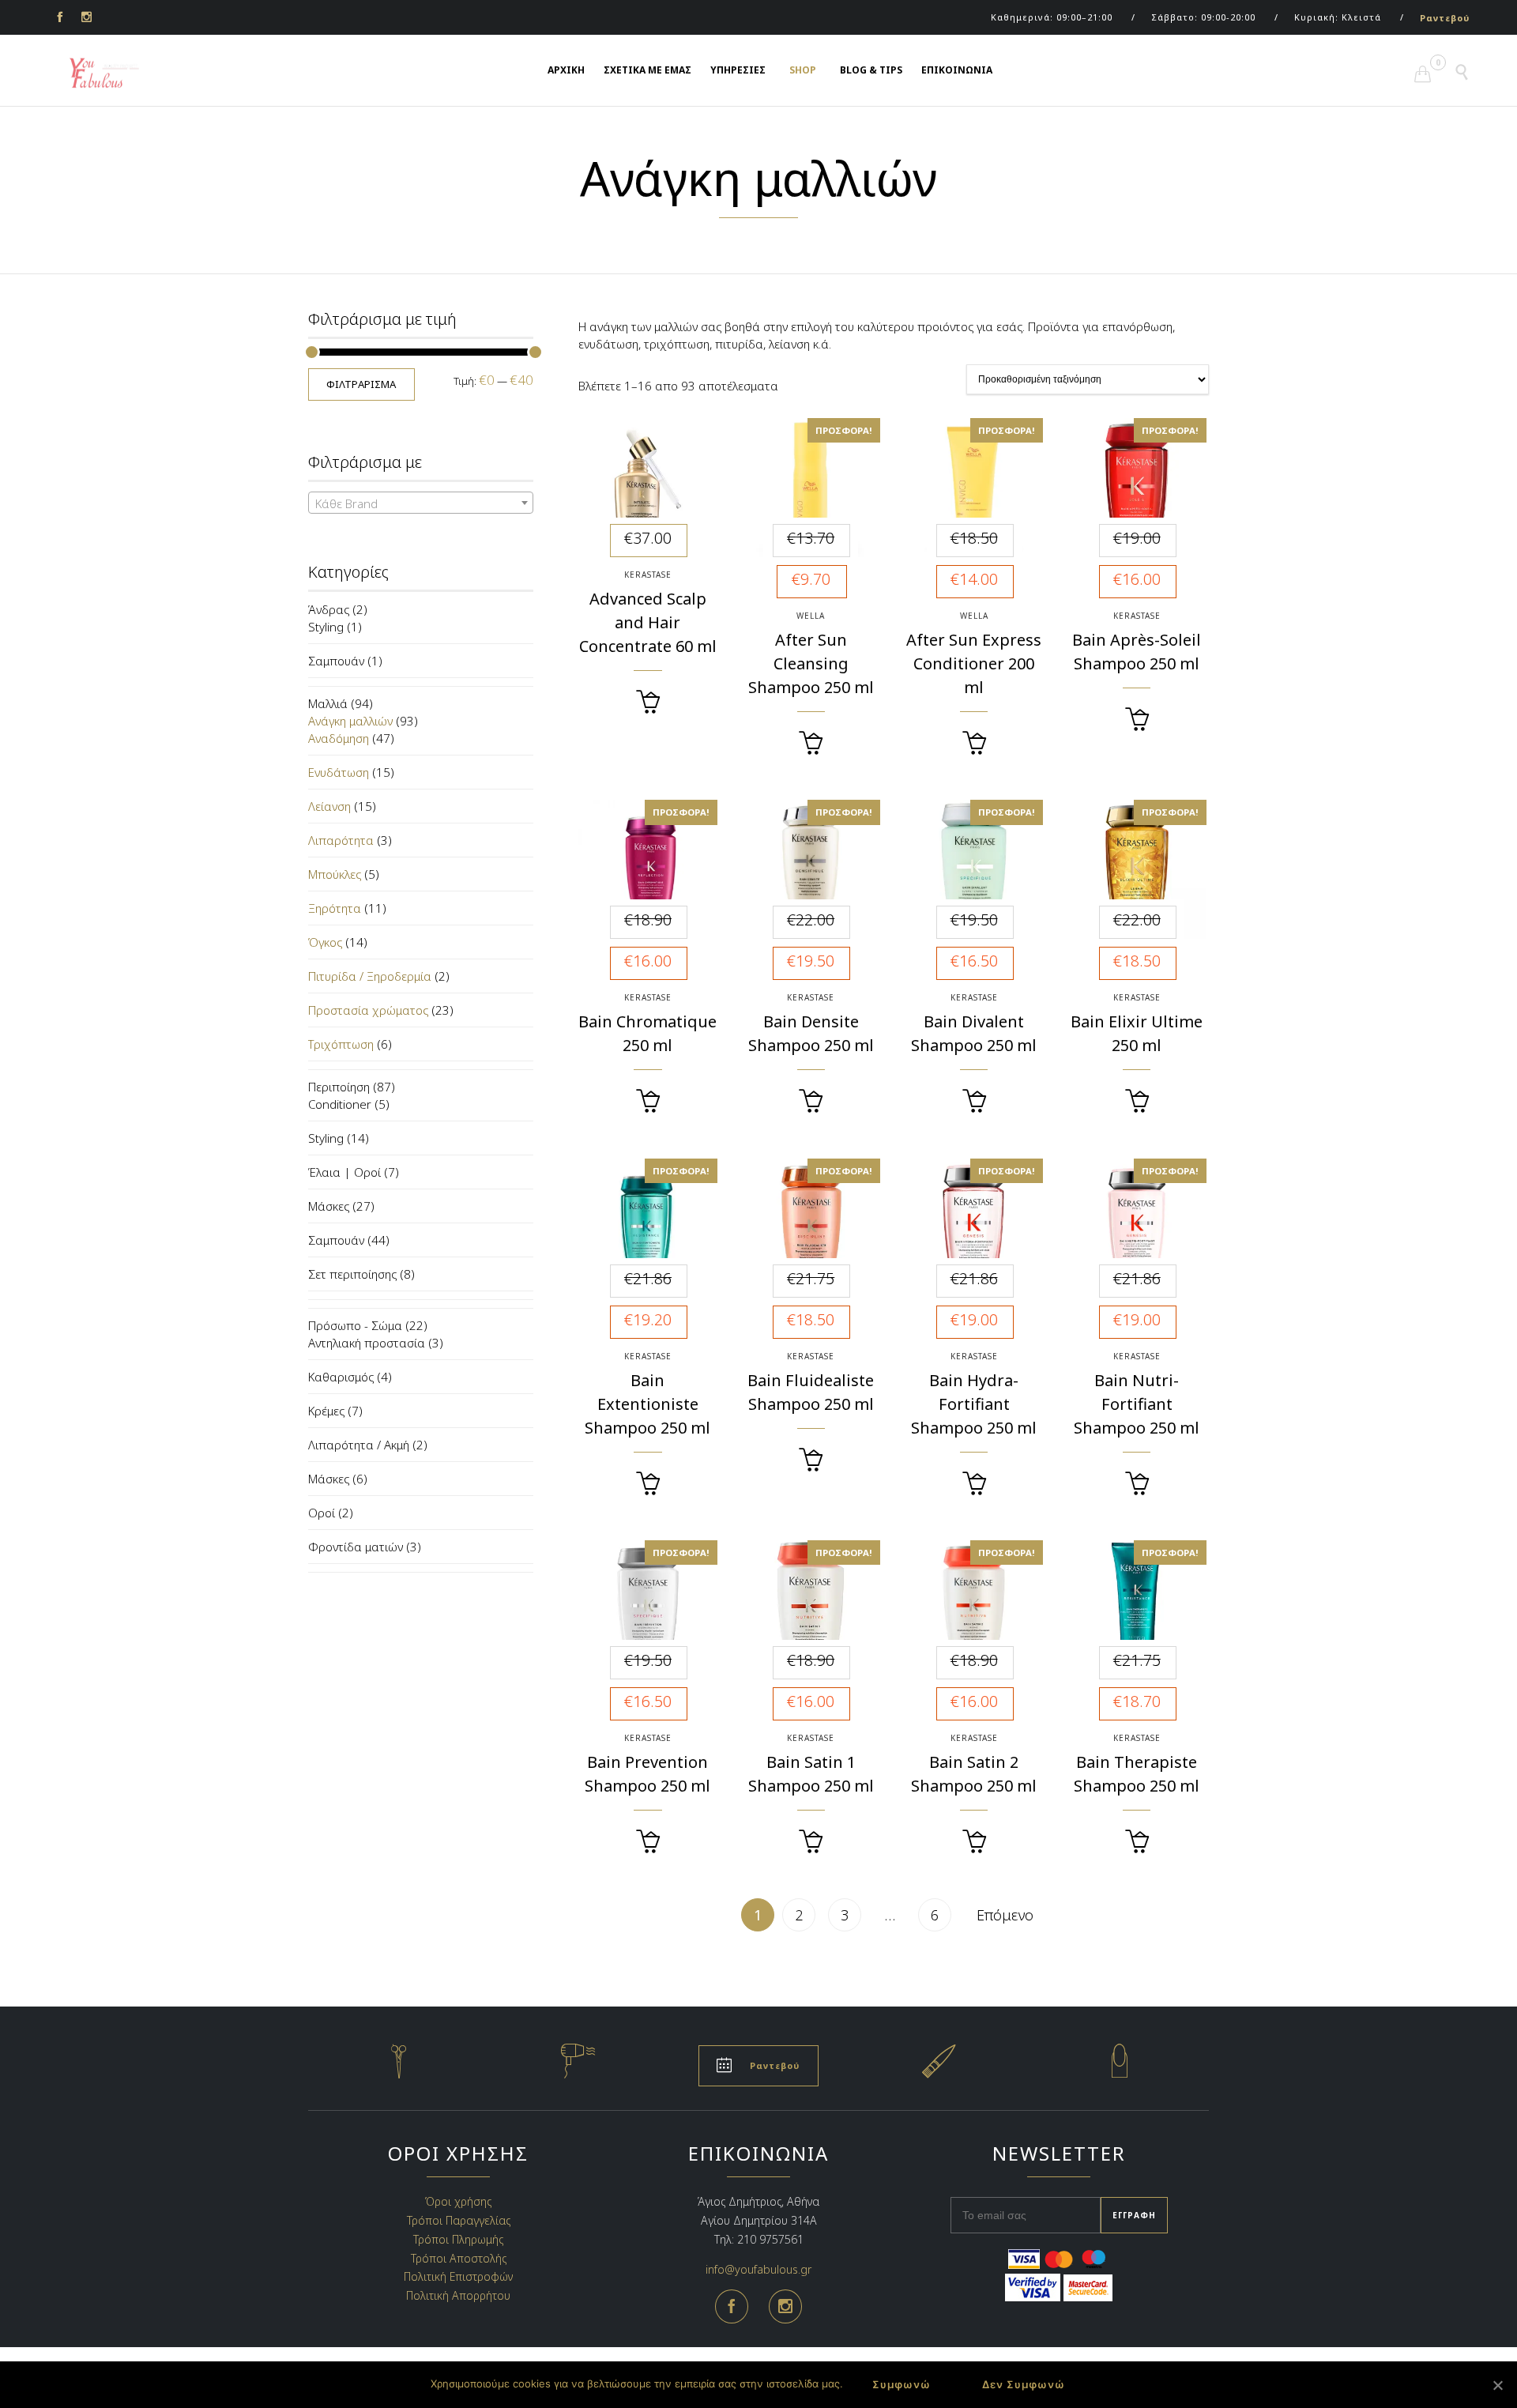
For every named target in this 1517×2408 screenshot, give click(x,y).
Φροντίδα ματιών (356, 1547)
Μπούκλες (335, 874)
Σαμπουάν (336, 661)
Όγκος (325, 942)
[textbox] (421, 503)
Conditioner (340, 1104)
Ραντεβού (1445, 18)
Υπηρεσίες (738, 70)
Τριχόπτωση (341, 1044)
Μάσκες (329, 1206)
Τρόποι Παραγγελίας (459, 2220)
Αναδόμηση (339, 738)
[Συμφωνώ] (1497, 2385)
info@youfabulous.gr (758, 2269)
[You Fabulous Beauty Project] (95, 73)
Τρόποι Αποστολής (459, 2257)
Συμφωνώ (902, 2384)
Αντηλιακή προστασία (367, 1343)
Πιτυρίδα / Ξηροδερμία (370, 976)
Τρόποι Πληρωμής (458, 2239)
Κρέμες (326, 1411)
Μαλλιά (328, 703)
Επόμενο (1005, 1915)
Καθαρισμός (341, 1377)
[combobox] (421, 503)
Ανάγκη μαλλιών (350, 721)
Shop (803, 70)
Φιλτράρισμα (361, 384)
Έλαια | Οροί (344, 1172)
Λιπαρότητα (341, 840)
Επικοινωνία (957, 70)
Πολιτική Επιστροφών (458, 2276)
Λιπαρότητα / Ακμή (359, 1445)
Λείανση (329, 806)
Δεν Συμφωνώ (1024, 2384)
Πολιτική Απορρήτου (458, 2295)
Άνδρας (329, 609)
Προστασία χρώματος (368, 1010)
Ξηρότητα (335, 908)
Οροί (322, 1513)
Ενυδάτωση (339, 772)
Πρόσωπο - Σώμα (355, 1325)
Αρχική (566, 70)
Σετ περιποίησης (352, 1274)
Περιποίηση (339, 1087)
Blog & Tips (871, 70)
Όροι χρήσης (458, 2201)
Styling (326, 627)
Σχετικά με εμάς (647, 70)
